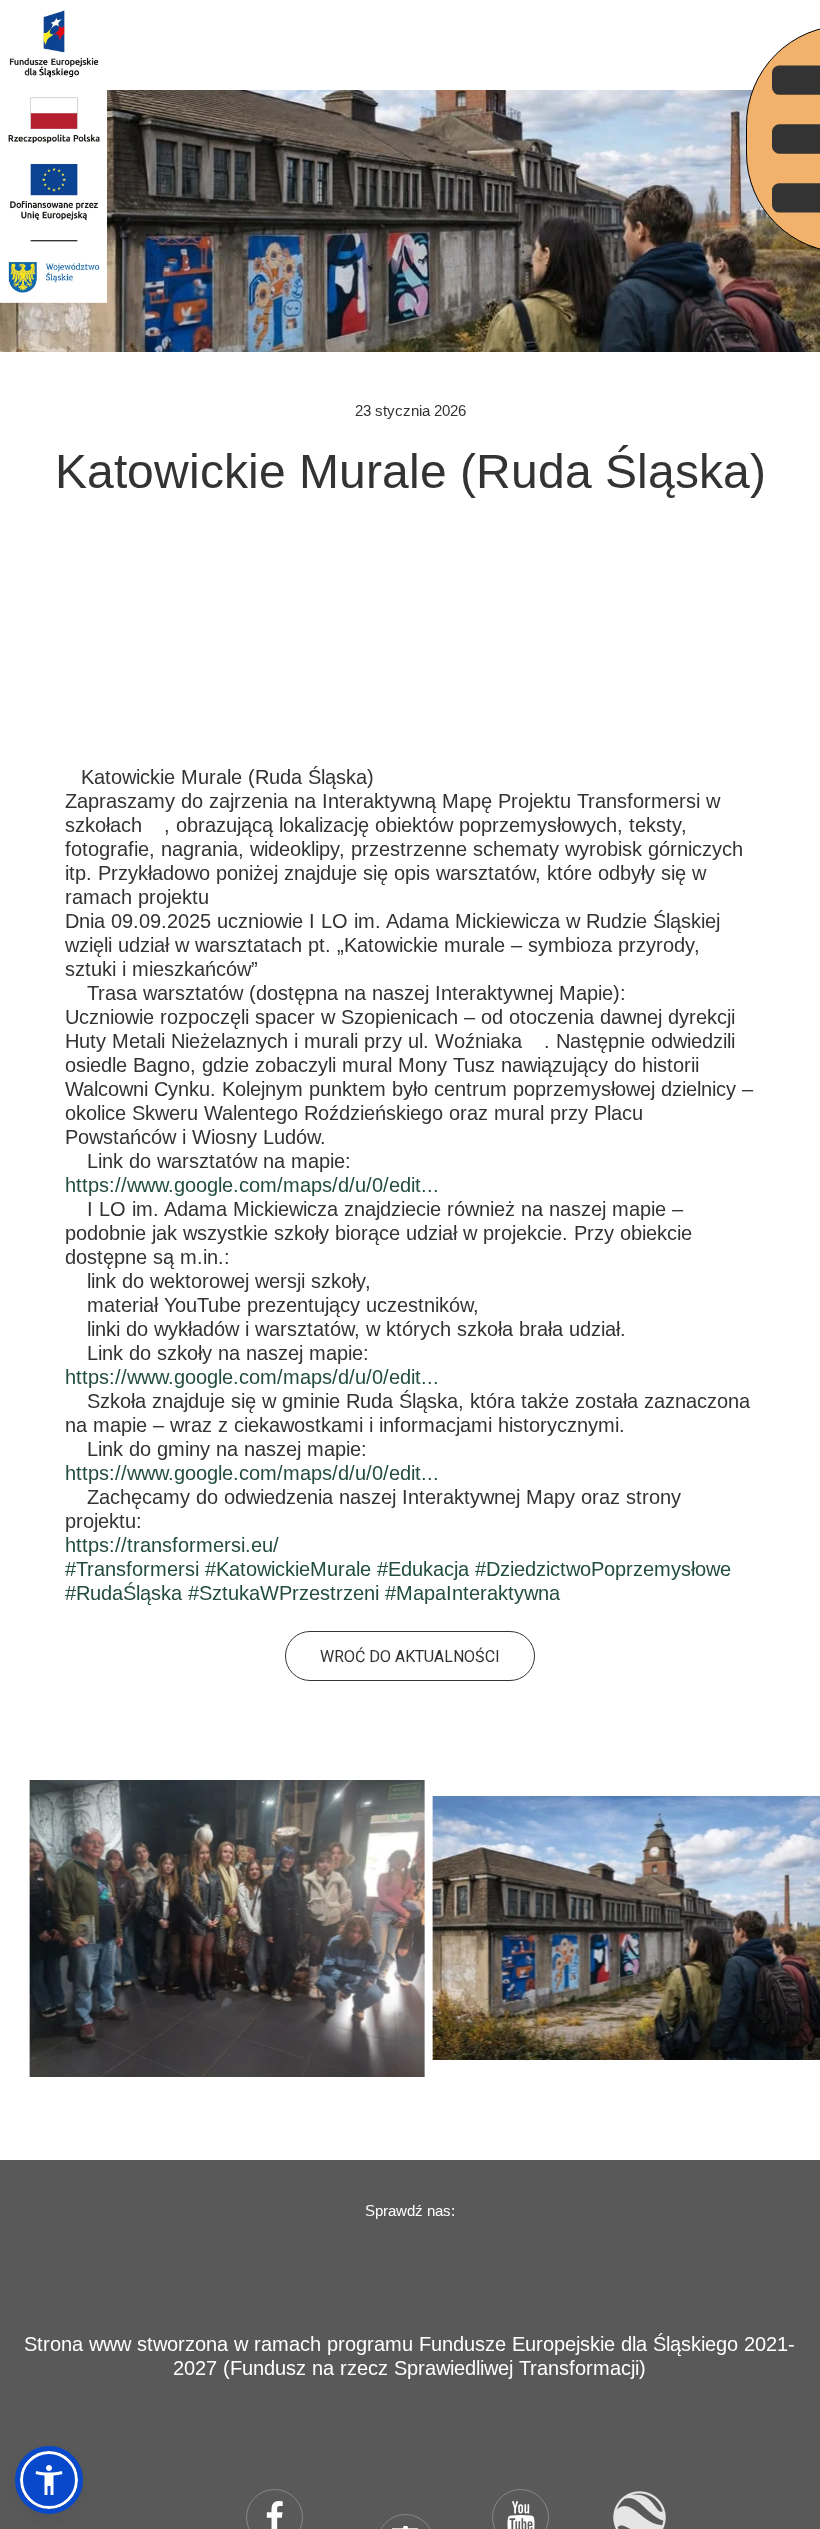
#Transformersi (132, 1569)
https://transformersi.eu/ (172, 1545)
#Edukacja (423, 1569)
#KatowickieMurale (288, 1569)
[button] (49, 2480)
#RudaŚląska (123, 1593)
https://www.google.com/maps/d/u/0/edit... (252, 1185)
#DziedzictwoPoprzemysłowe (603, 1569)
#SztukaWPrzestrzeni (283, 1593)
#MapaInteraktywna (472, 1593)
